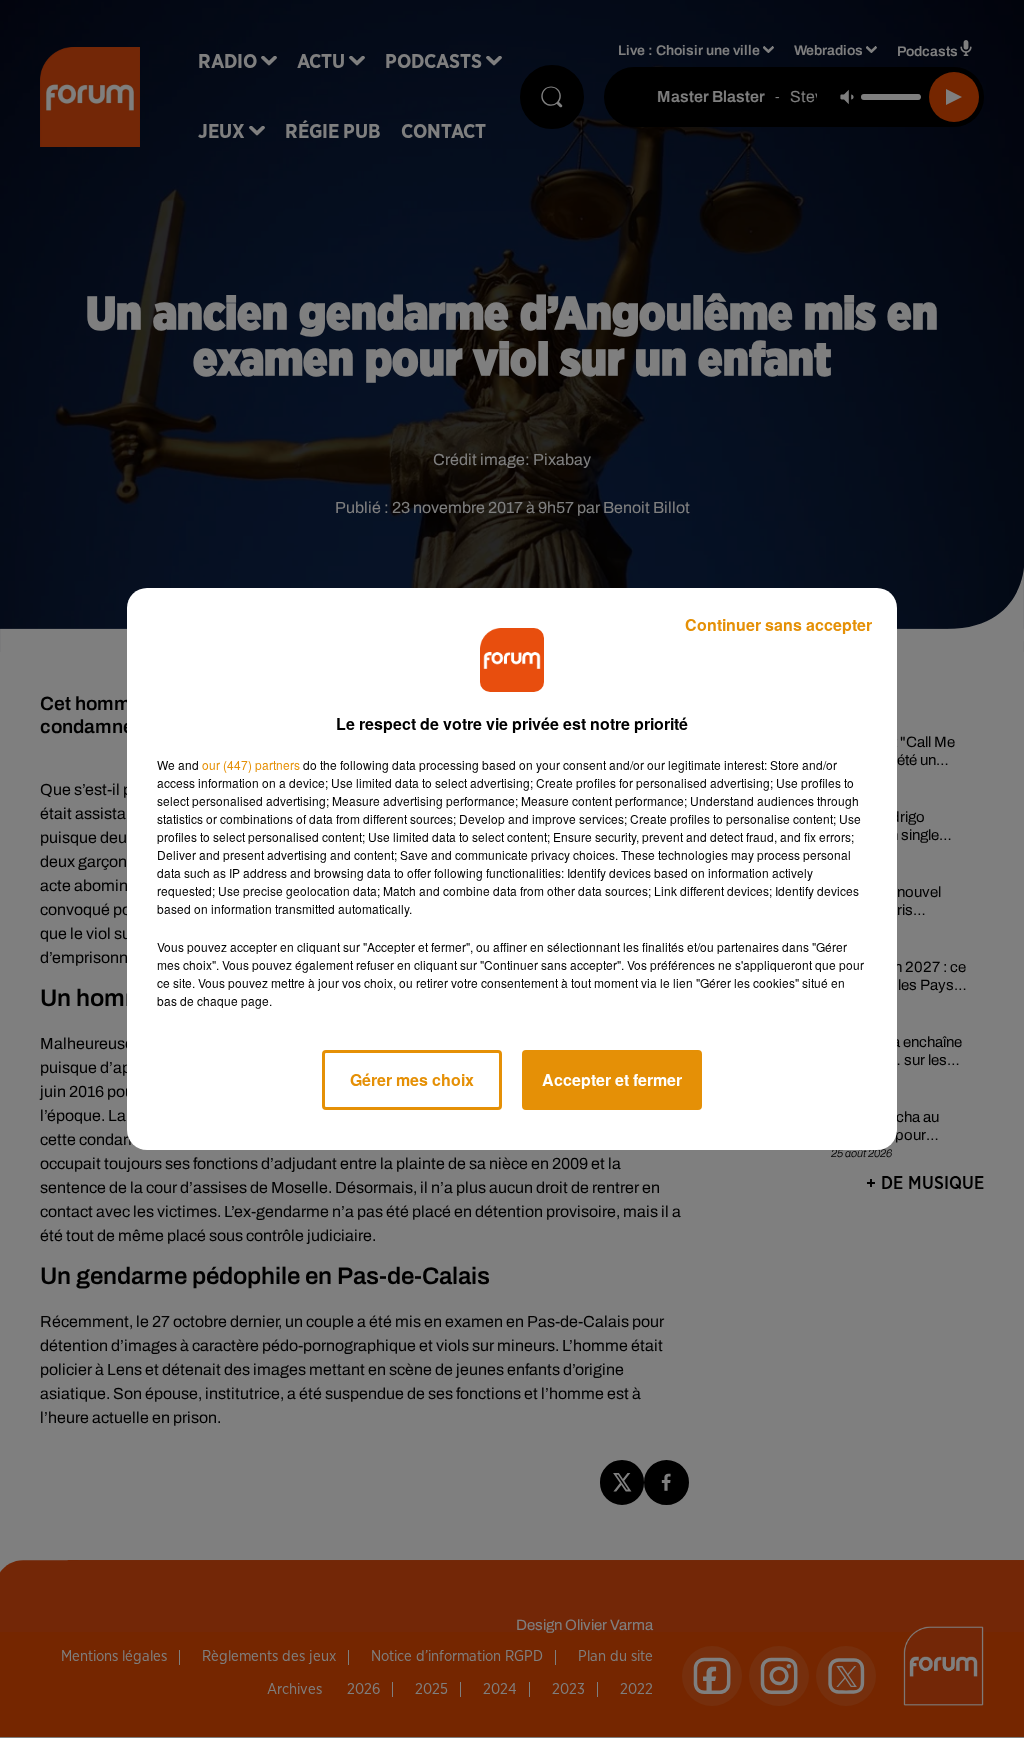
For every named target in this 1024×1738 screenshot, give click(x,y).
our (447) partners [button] (251, 764)
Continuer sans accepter (778, 624)
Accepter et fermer (612, 1079)
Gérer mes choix (412, 1079)
